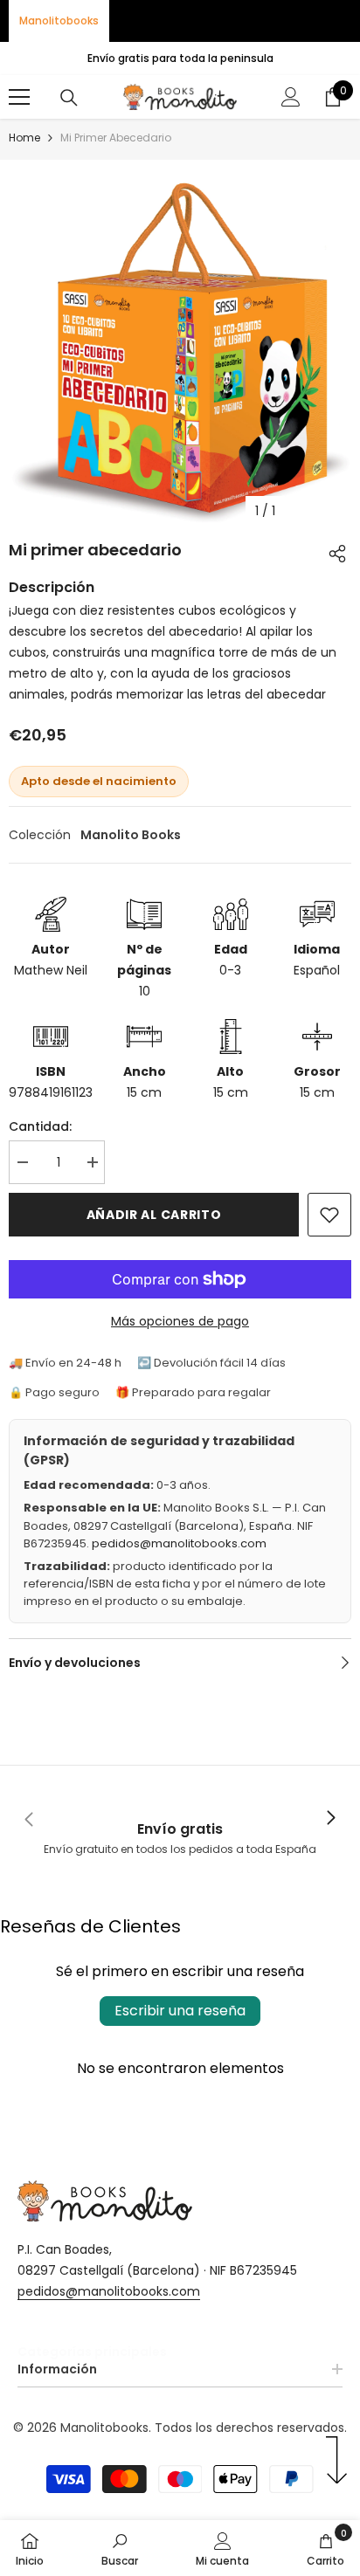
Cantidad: (40, 1126)
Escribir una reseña (180, 2011)
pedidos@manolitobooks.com (179, 1543)
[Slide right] (330, 1819)
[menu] (19, 97)
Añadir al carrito (154, 1215)
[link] (180, 1818)
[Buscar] (69, 98)
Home (24, 138)
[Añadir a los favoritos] (329, 1215)
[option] (180, 344)
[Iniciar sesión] (291, 97)
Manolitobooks (59, 21)
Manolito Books (131, 835)
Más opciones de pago (180, 1321)
